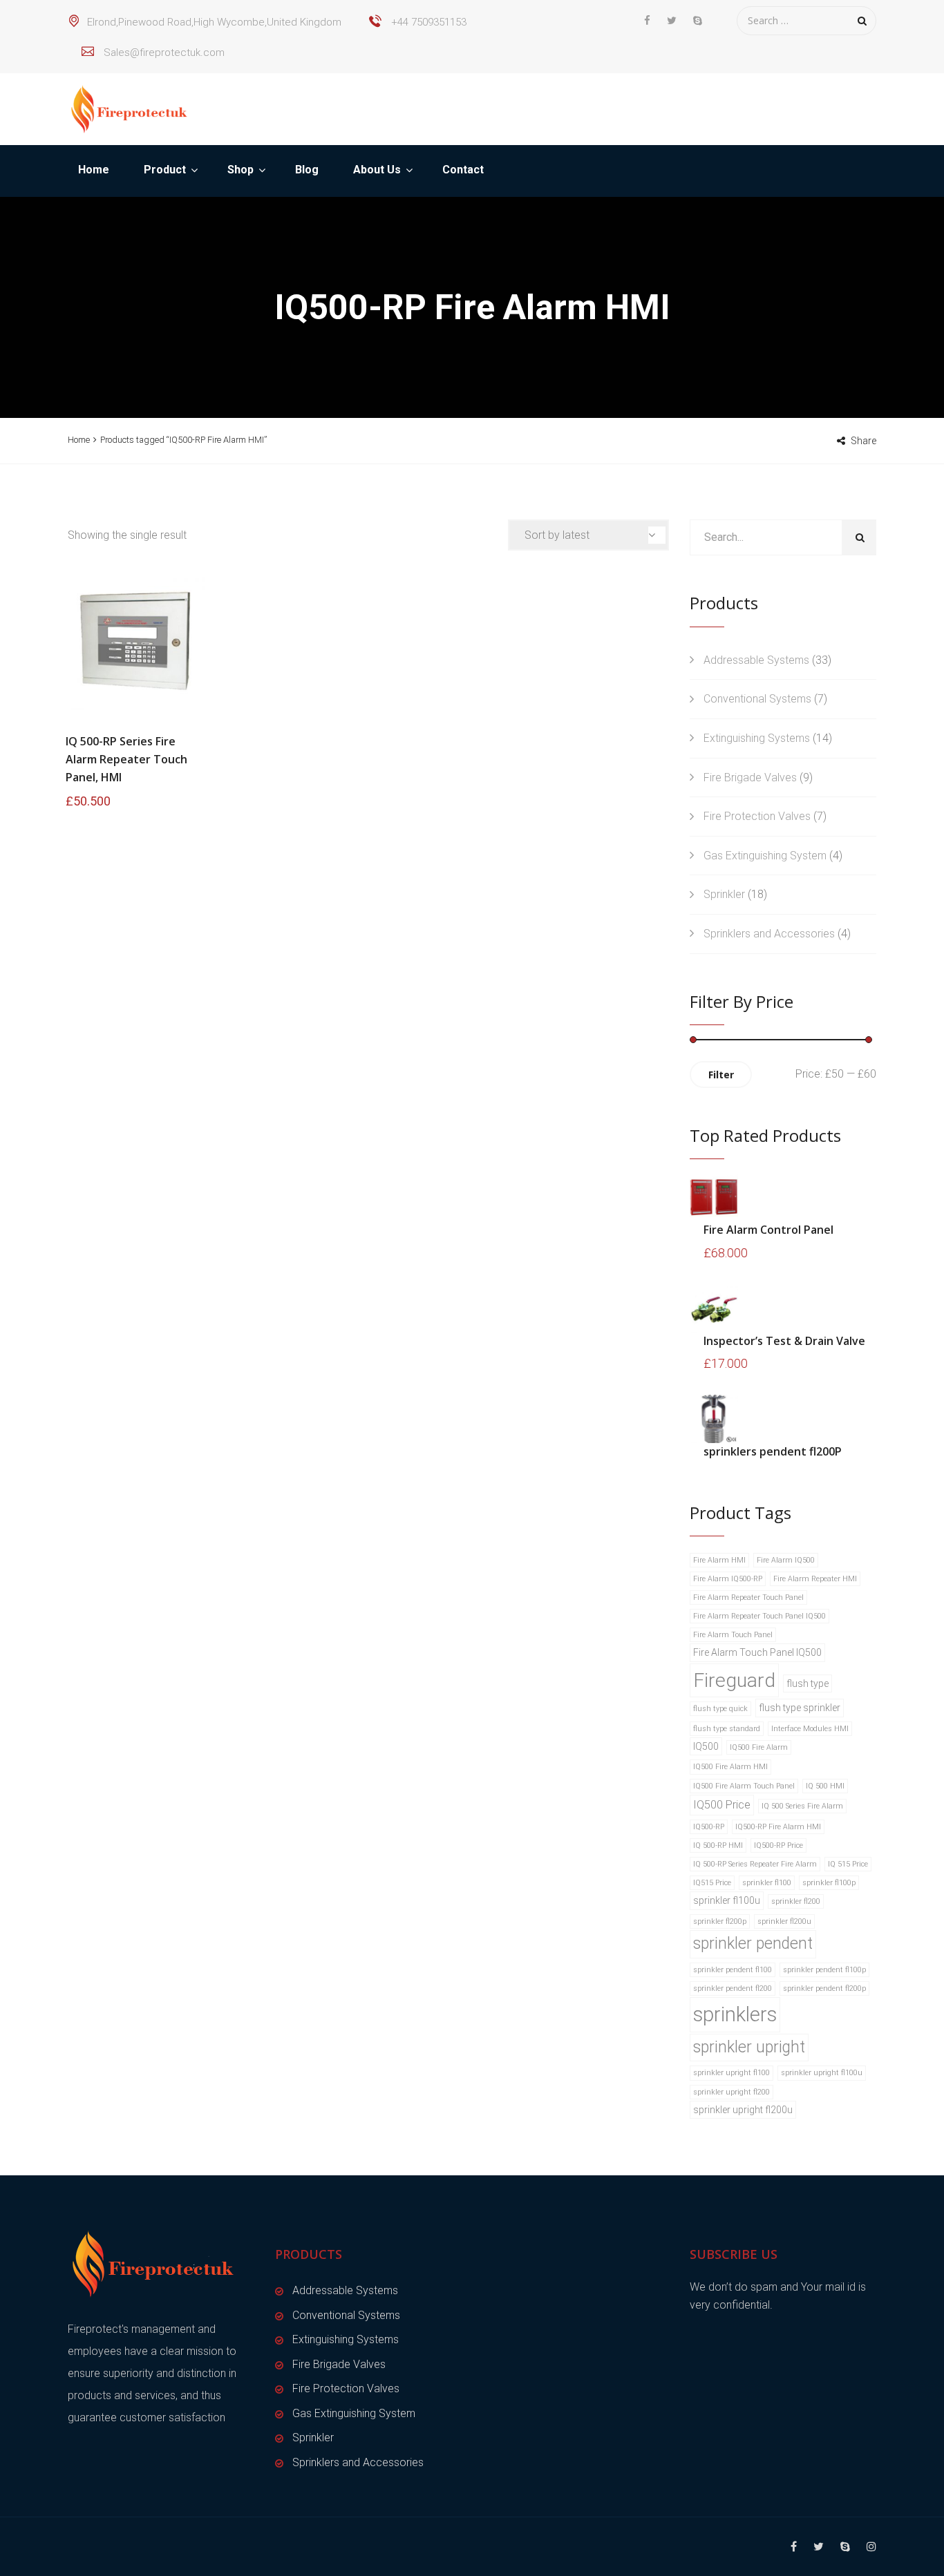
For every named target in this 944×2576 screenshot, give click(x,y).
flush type (808, 1683)
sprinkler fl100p (829, 1883)
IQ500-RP (709, 1827)
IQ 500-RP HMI (718, 1845)
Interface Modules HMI (810, 1729)
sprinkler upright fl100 (731, 2073)
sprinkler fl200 (796, 1901)
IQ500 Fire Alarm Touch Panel (744, 1786)
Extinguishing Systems (757, 738)
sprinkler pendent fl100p (824, 1970)
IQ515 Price (712, 1883)
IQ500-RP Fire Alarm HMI (778, 1827)
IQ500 (706, 1746)
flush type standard (727, 1729)
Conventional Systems (757, 699)
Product (165, 170)
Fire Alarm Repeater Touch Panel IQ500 (759, 1616)
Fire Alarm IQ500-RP (728, 1579)
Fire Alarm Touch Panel (733, 1635)
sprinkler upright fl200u (743, 2110)
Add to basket (135, 641)
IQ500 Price (722, 1805)
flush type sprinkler (800, 1708)
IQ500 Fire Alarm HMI (730, 1767)
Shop (240, 170)
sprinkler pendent (753, 1944)
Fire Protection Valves (757, 816)
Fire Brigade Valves (750, 777)
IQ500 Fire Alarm (759, 1747)
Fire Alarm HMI (719, 1560)
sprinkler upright (749, 2047)
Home (94, 170)
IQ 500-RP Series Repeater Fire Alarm (755, 1864)
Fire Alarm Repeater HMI (815, 1579)
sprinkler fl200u (784, 1921)
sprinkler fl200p (720, 1921)
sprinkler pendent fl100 (733, 1970)
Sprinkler (724, 894)
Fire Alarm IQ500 (786, 1560)
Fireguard (734, 1680)
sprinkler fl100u (727, 1900)
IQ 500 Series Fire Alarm (802, 1806)
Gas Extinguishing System (765, 856)
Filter (721, 1075)
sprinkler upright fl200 (731, 2092)
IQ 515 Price (848, 1864)
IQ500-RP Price (778, 1845)
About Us (377, 170)
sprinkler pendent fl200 (733, 1988)
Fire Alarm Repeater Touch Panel (748, 1597)
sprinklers (735, 2014)
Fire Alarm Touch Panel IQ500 (757, 1652)
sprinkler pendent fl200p (824, 1988)
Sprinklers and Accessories (769, 934)
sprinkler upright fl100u (822, 2073)
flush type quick (720, 1709)
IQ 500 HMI (825, 1786)
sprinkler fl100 (767, 1883)
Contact (463, 170)
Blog (307, 170)
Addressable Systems (756, 660)
